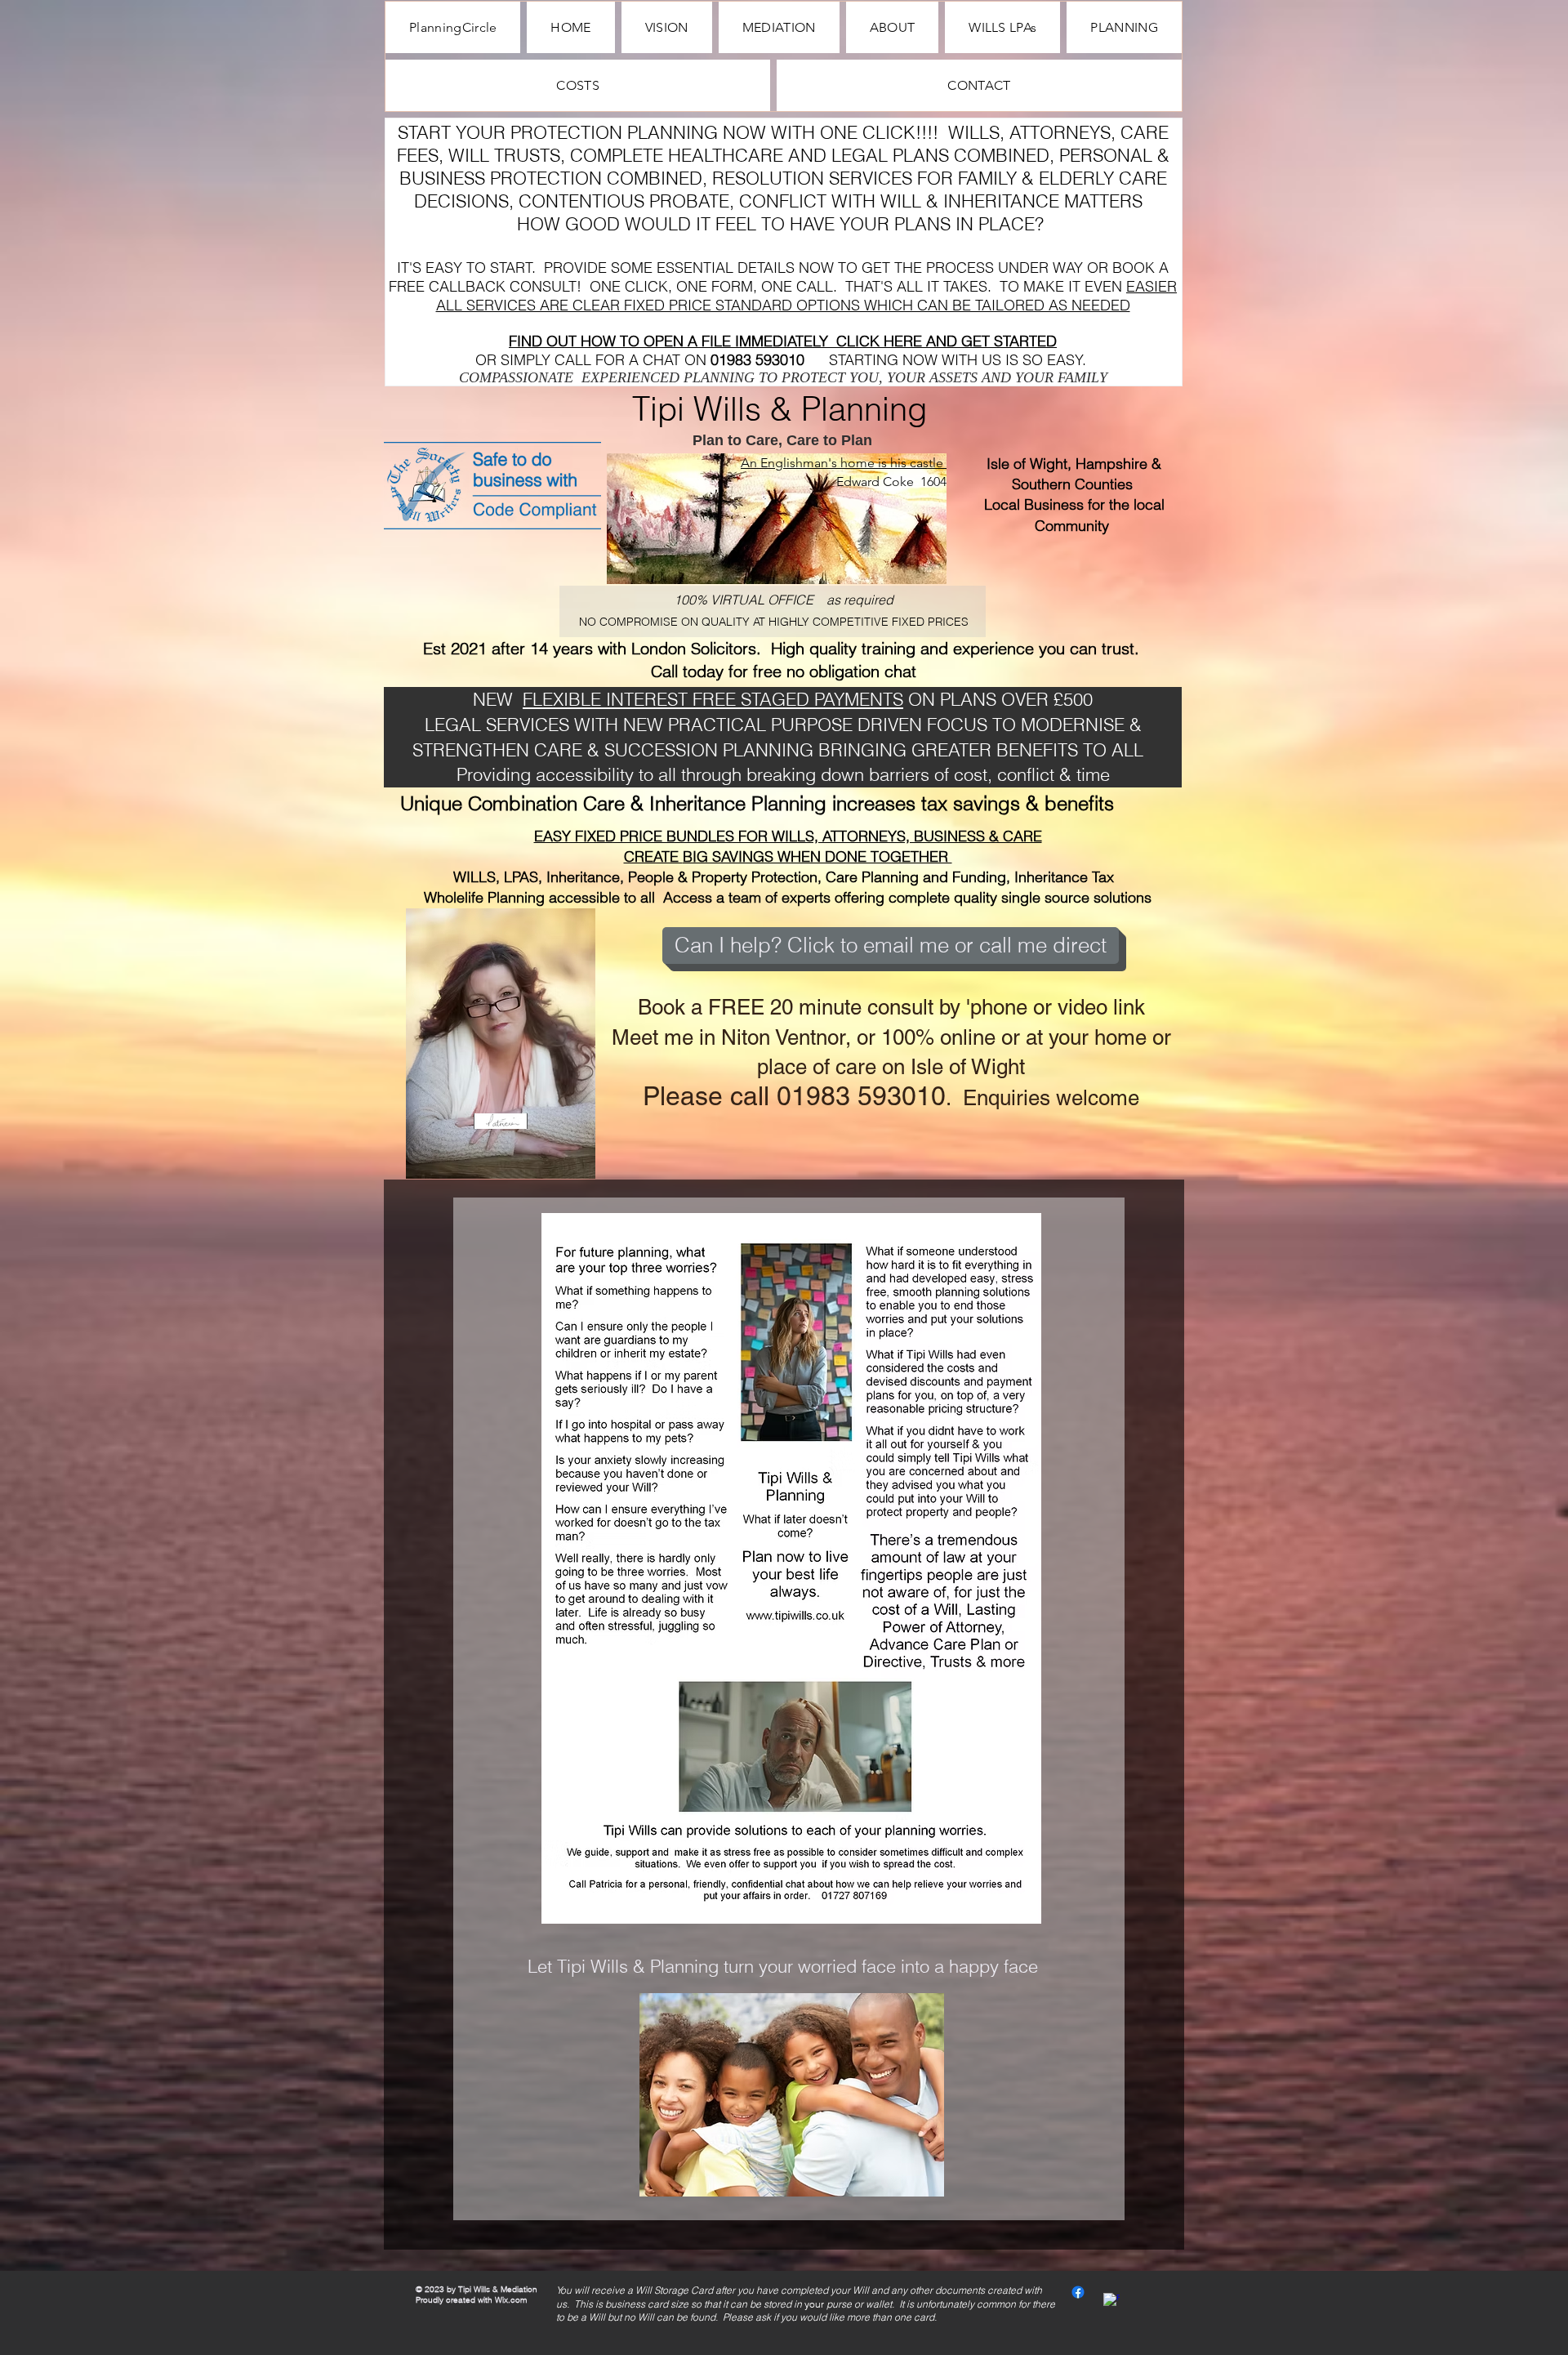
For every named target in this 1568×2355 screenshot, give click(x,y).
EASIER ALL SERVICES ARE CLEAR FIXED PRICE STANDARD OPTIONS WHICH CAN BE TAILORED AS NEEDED (807, 296)
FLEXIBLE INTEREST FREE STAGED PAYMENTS (713, 699)
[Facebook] (1078, 2292)
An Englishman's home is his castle (844, 463)
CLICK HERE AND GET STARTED (947, 341)
